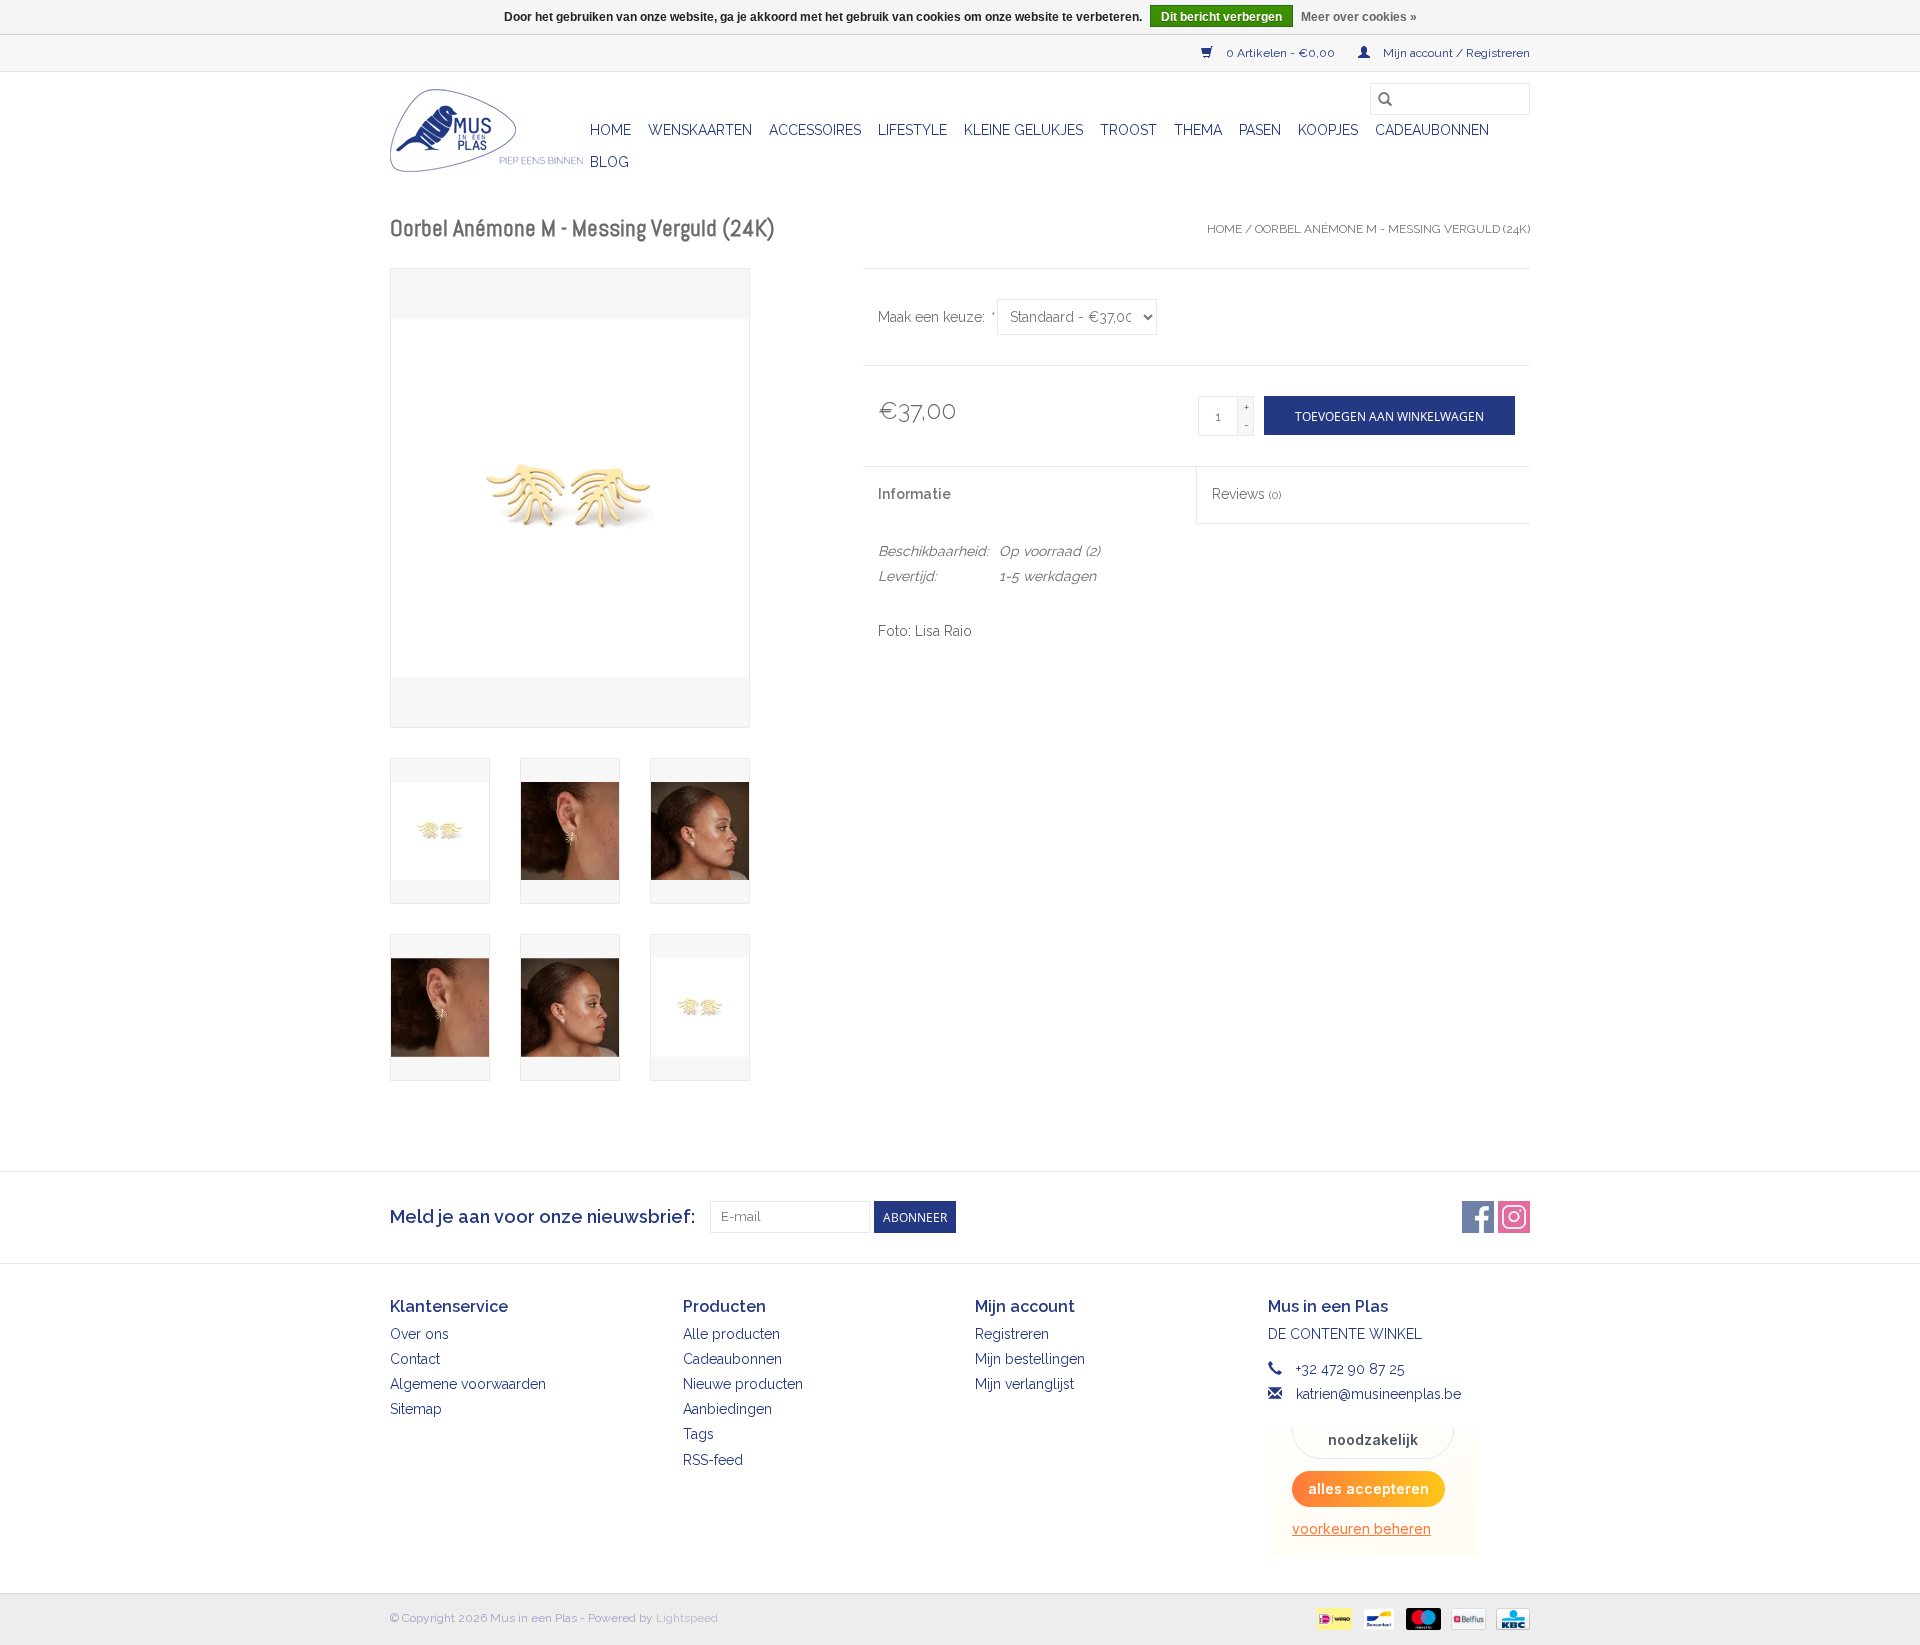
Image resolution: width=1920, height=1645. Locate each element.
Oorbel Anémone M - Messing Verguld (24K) (1392, 229)
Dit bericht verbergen (1221, 17)
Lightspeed (687, 1618)
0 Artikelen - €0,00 (1280, 53)
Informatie (914, 494)
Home (610, 130)
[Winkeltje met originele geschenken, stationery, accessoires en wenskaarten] (487, 130)
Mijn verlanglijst (1024, 1384)
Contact (415, 1359)
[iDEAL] (1332, 1618)
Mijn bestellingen (1030, 1359)
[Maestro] (1421, 1618)
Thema (1198, 130)
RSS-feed (713, 1460)
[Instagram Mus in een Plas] (1514, 1217)
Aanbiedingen (727, 1409)
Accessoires (815, 130)
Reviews (1246, 494)
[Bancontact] (1377, 1618)
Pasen (1260, 130)
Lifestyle (912, 130)
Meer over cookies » (1359, 17)
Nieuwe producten (743, 1384)
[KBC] (1509, 1618)
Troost (1128, 130)
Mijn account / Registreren (1455, 53)
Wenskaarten (700, 130)
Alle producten (731, 1334)
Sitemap (416, 1409)
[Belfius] (1466, 1618)
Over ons (419, 1334)
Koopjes (1328, 130)
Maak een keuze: (935, 317)
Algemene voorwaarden (468, 1384)
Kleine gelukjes (1023, 130)
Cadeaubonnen (1432, 130)
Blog (609, 162)
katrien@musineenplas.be (1378, 1394)
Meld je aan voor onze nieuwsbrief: (542, 1216)
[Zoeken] (1385, 99)
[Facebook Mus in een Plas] (1478, 1217)
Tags (698, 1434)
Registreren (1012, 1334)
